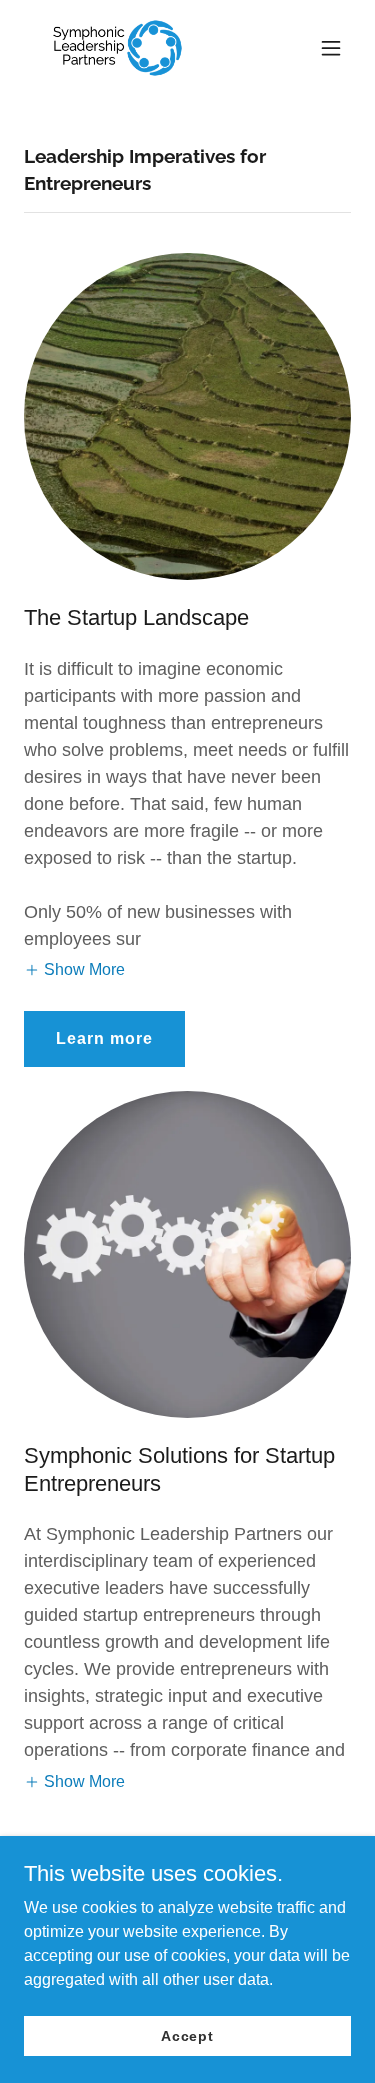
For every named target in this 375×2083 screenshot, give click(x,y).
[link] (117, 48)
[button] (331, 48)
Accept (187, 2035)
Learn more (104, 1038)
